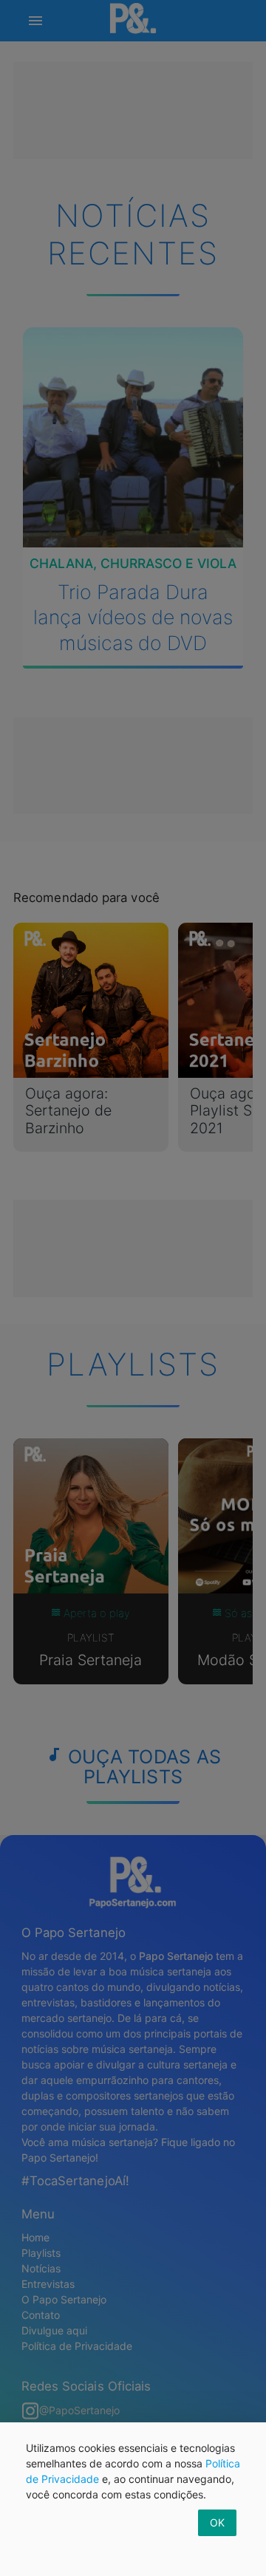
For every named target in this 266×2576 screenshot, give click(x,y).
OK (217, 2522)
